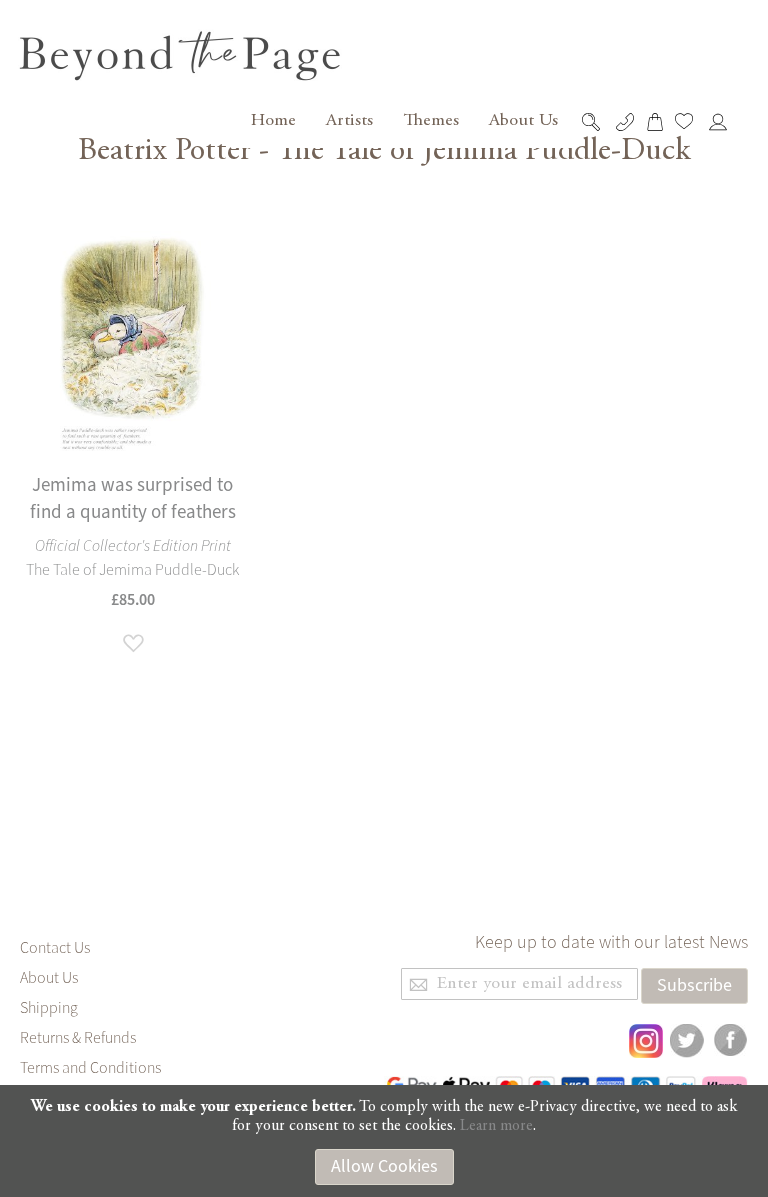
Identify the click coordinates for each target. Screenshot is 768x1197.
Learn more (496, 1126)
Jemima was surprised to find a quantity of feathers (133, 499)
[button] (132, 644)
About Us (49, 978)
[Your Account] (723, 122)
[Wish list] (689, 121)
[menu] (402, 121)
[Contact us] (627, 122)
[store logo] (181, 56)
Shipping (49, 1008)
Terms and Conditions (90, 1068)
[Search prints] (595, 122)
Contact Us (55, 948)
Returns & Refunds (78, 1038)
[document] (384, 1141)
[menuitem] (270, 121)
